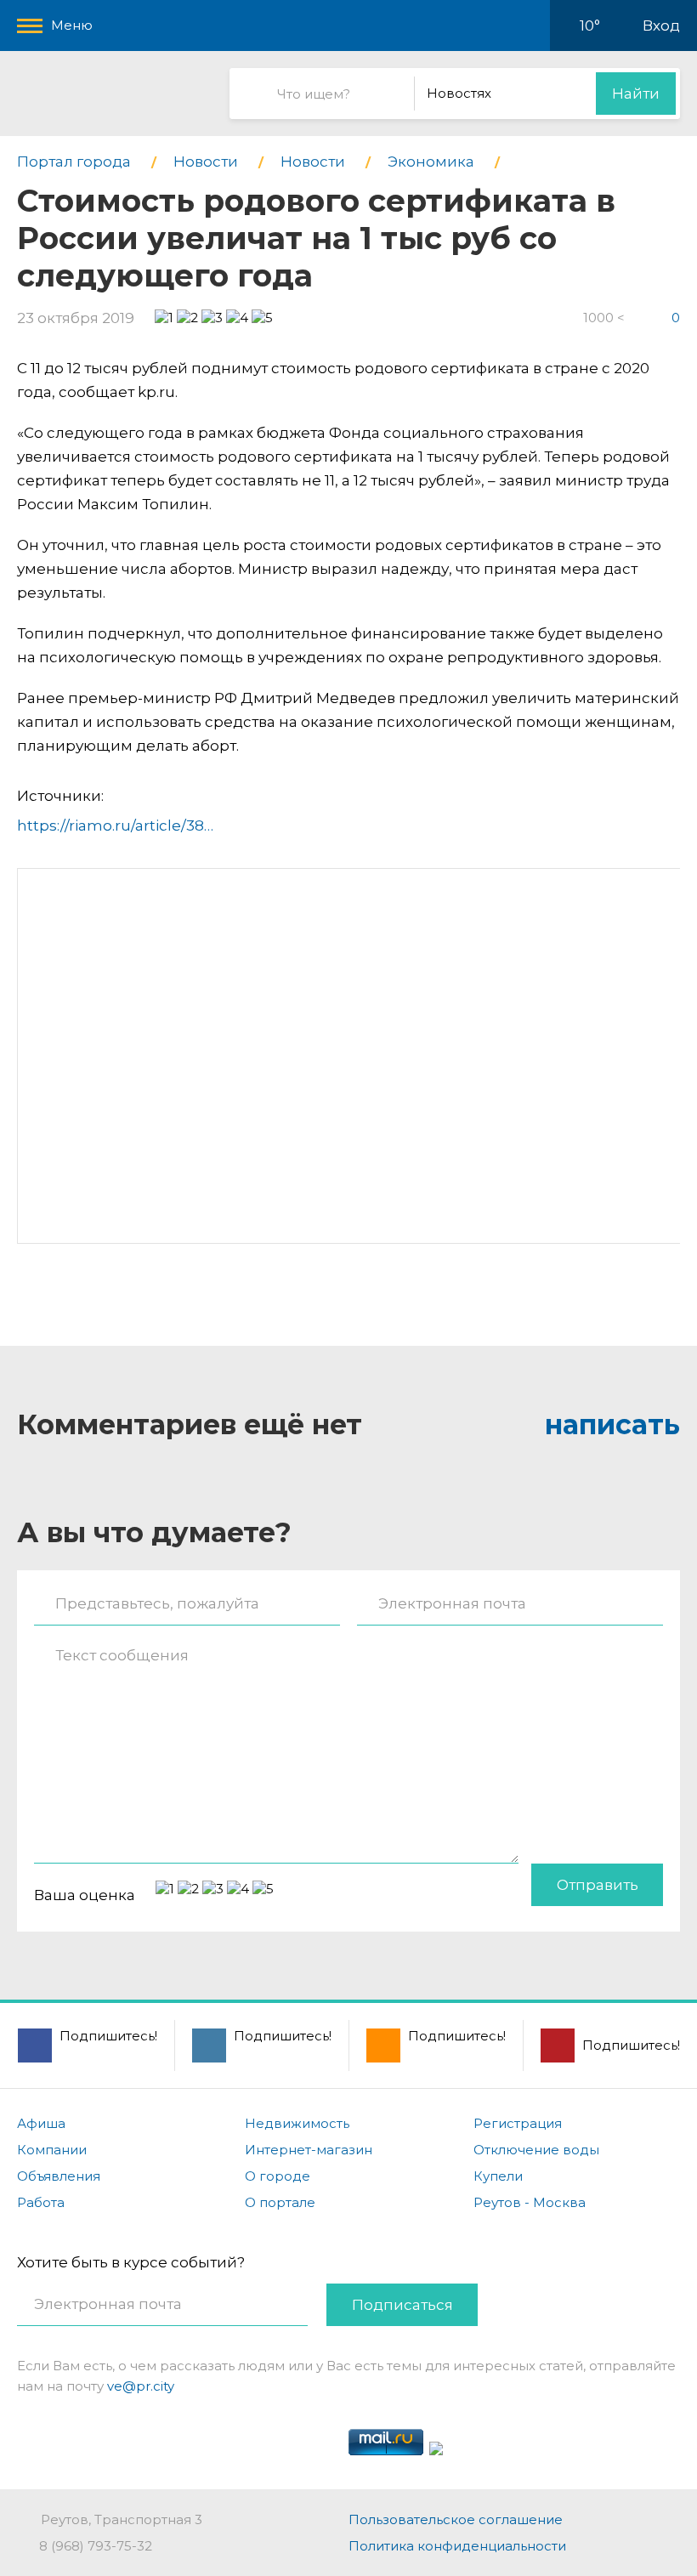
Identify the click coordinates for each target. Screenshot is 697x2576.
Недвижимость (297, 2123)
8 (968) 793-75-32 (96, 2546)
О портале (280, 2202)
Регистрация (518, 2123)
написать (612, 1424)
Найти (636, 94)
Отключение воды (536, 2150)
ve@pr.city (141, 2386)
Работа (41, 2202)
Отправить (598, 1885)
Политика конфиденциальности (457, 2546)
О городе (278, 2176)
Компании (52, 2150)
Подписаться (402, 2305)
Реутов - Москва (530, 2202)
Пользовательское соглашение (456, 2519)
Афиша (41, 2123)
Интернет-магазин (309, 2150)
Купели (498, 2176)
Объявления (59, 2176)
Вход (661, 26)
